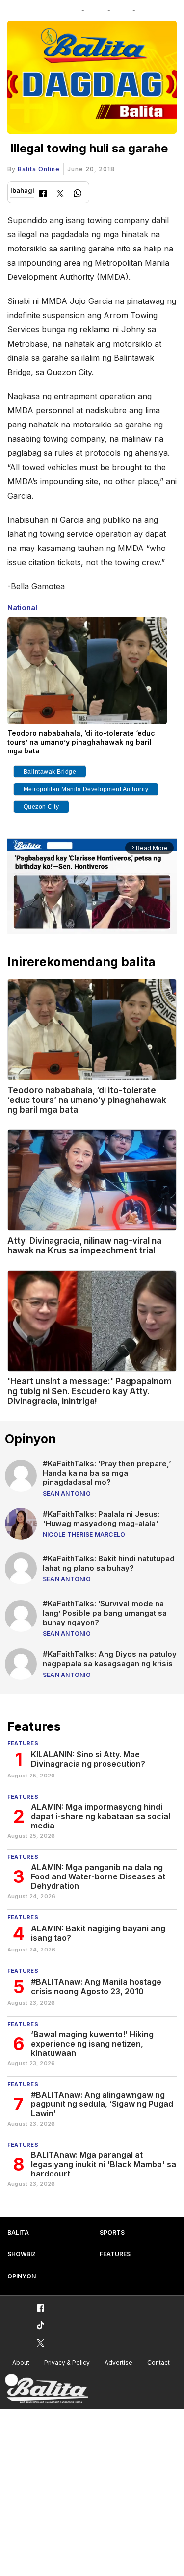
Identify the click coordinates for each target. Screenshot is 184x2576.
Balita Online (39, 169)
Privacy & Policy (67, 2363)
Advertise (118, 2363)
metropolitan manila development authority (86, 789)
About (21, 2363)
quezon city (41, 807)
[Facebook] (43, 194)
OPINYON (22, 2276)
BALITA (18, 2233)
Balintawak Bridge (50, 772)
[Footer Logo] (47, 2389)
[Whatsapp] (78, 194)
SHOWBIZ (22, 2254)
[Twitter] (60, 194)
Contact (158, 2363)
